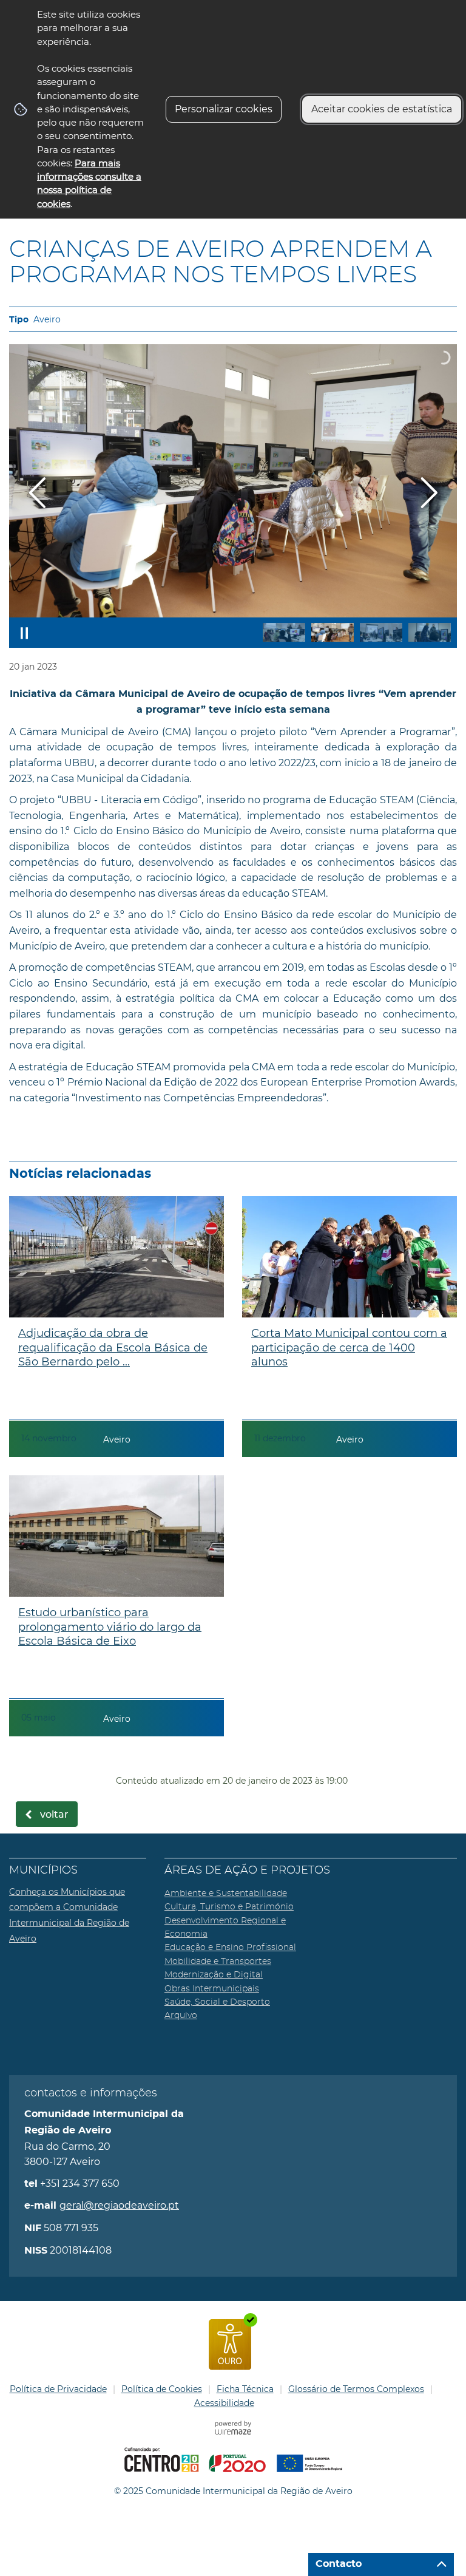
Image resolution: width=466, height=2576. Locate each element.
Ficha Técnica (245, 2389)
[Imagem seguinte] (429, 493)
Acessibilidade (224, 2403)
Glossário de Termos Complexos (356, 2389)
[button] (284, 632)
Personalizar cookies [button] (224, 109)
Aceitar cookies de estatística (382, 109)
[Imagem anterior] (37, 493)
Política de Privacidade (58, 2389)
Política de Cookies (162, 2389)
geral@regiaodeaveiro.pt (119, 2205)
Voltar (54, 1815)
